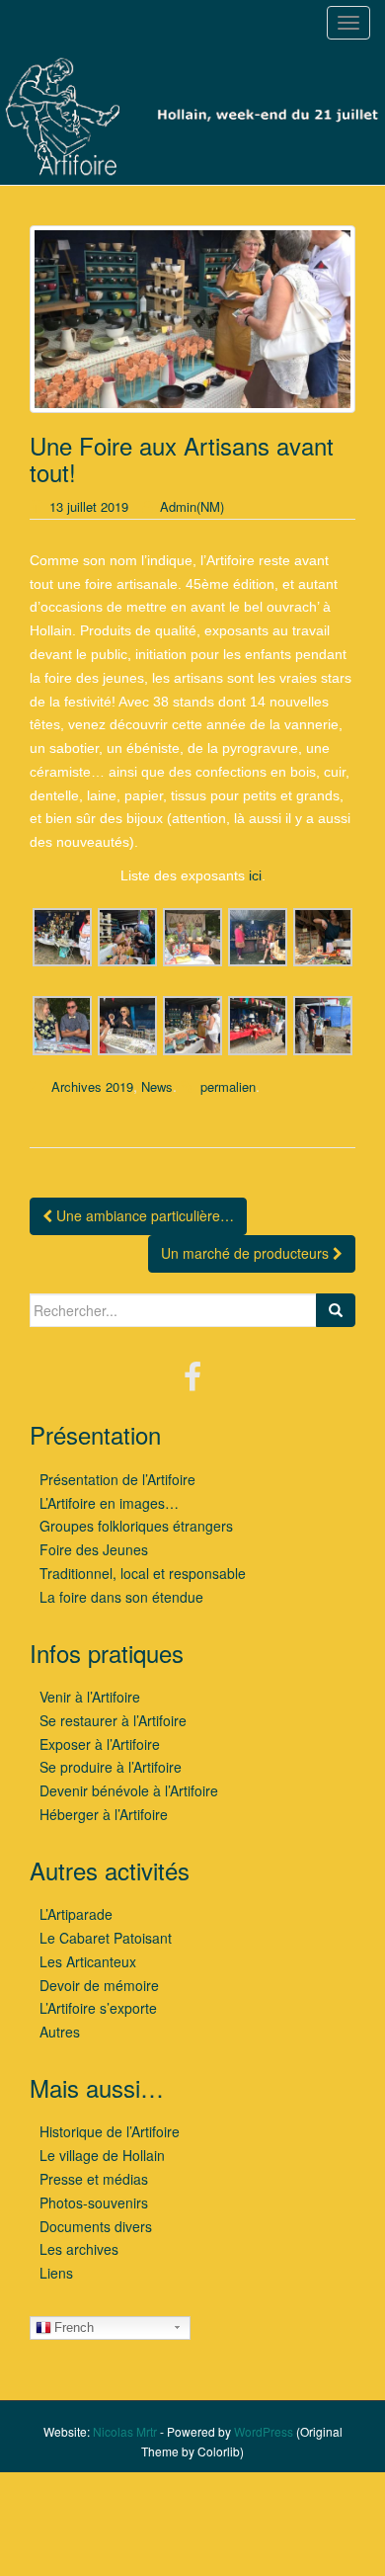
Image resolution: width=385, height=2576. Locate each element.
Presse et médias (94, 2179)
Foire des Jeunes (94, 1549)
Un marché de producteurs (247, 1253)
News (157, 1086)
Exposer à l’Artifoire (100, 1744)
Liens (56, 2273)
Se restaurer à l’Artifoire (113, 1720)
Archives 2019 (92, 1086)
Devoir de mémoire (99, 1985)
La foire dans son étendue (121, 1597)
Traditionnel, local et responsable (143, 1573)
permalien (228, 1086)
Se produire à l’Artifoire (111, 1767)
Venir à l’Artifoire (90, 1697)
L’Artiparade (76, 1914)
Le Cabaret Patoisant (106, 1938)
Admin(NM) (192, 506)
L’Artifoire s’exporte (98, 2008)
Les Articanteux (88, 1961)
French (74, 2327)
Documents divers (96, 2226)
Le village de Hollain (102, 2155)
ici (255, 875)
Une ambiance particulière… (143, 1215)
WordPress (264, 2431)
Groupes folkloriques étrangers (136, 1526)
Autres (60, 2032)
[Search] (336, 1310)
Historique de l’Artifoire (110, 2131)
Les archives (79, 2249)
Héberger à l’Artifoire (104, 1814)
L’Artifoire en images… (109, 1503)
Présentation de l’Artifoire (117, 1479)
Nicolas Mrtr (125, 2431)
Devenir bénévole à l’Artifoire (129, 1790)
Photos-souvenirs (94, 2202)
